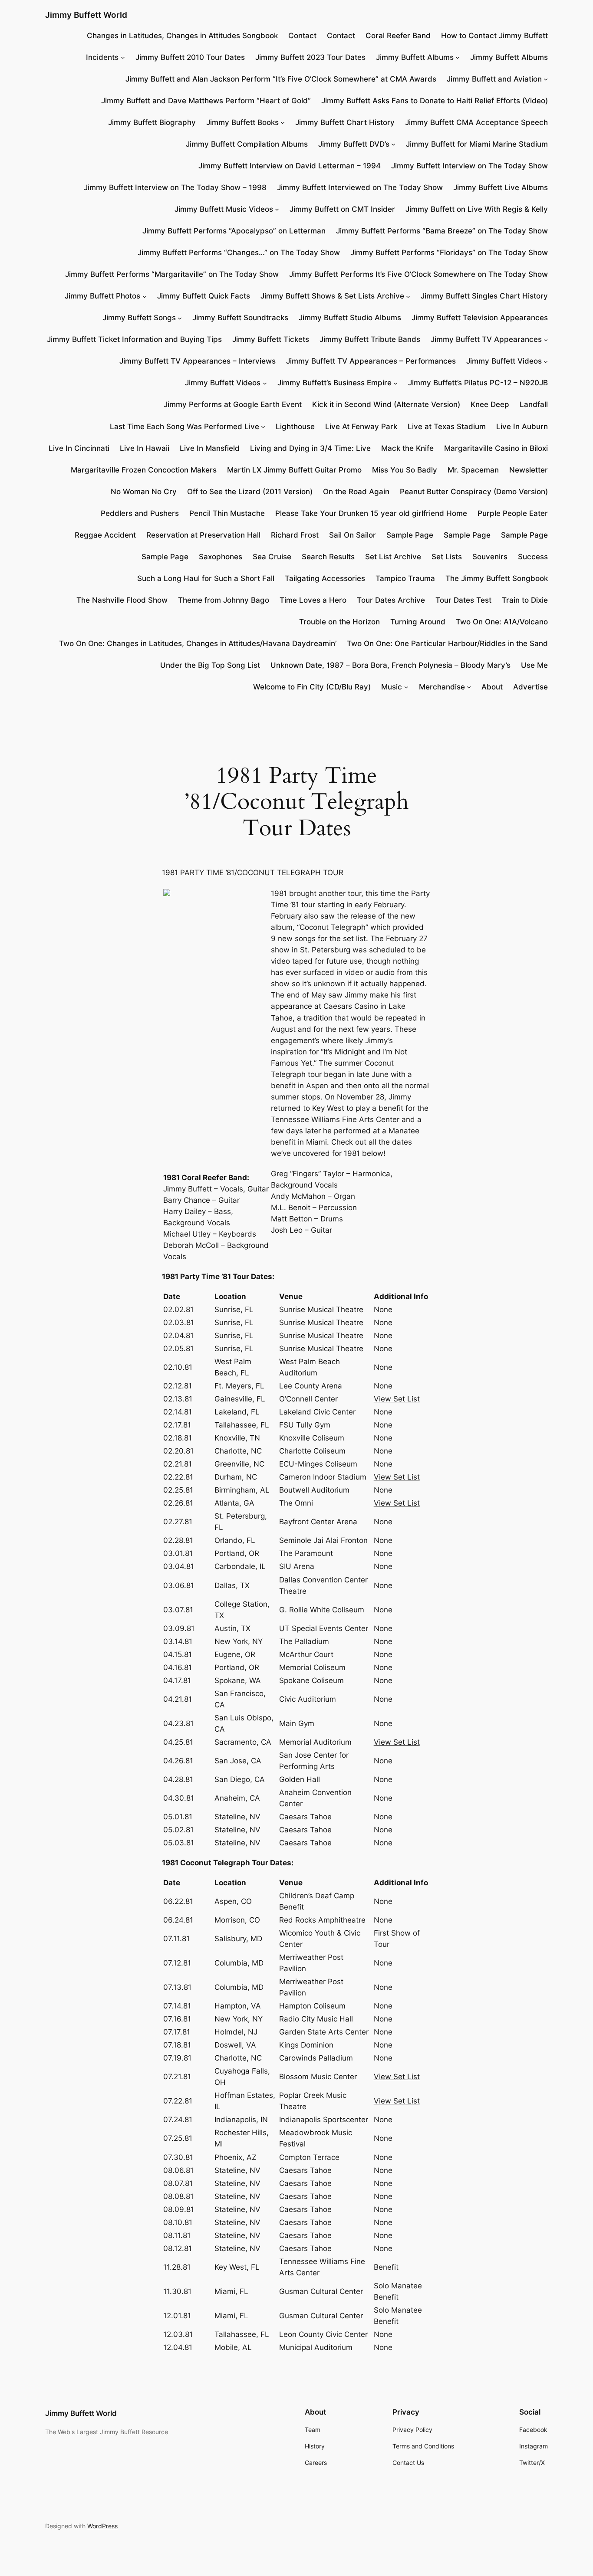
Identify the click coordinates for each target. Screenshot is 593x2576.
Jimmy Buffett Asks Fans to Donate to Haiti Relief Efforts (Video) (435, 101)
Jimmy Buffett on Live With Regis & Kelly (477, 209)
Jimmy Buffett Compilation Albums (247, 144)
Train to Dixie (525, 600)
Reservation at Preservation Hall (203, 535)
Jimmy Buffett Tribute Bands (370, 339)
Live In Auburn (522, 427)
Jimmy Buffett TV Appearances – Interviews (198, 361)
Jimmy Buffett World (86, 15)
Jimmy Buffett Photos (102, 296)
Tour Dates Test (463, 600)
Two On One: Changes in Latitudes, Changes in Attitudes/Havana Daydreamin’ (198, 643)
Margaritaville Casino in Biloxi (496, 448)
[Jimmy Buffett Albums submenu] (458, 57)
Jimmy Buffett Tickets (271, 339)
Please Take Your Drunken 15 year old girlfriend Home (371, 513)
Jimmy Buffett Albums (415, 57)
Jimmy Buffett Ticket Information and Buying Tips (134, 339)
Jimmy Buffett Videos (504, 361)
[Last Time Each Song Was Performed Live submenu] (263, 426)
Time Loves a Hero (313, 600)
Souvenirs (490, 557)
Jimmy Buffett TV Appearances (486, 339)
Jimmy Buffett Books (242, 122)
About (492, 687)
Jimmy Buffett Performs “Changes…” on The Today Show (239, 253)
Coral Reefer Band (398, 36)
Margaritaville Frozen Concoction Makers (144, 470)
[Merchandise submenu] (469, 687)
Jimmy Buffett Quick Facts (204, 296)
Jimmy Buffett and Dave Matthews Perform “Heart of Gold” (206, 101)
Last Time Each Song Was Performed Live (184, 427)
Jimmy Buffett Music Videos (224, 209)
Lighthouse (295, 427)
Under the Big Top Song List (210, 665)
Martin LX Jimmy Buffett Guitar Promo (294, 470)
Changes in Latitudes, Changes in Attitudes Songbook (182, 36)
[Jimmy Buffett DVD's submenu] (393, 144)
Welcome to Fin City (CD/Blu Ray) (312, 687)
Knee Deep (490, 404)
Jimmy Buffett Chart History (345, 122)
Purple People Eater (513, 513)
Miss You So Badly (405, 470)
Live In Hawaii (145, 448)
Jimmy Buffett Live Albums (501, 187)
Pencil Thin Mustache (227, 513)
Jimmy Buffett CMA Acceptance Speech (476, 122)
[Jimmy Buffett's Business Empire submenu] (395, 383)
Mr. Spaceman (473, 470)
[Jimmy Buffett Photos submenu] (145, 296)
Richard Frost (295, 535)
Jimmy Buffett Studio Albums (350, 318)
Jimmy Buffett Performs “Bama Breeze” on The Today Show (442, 231)
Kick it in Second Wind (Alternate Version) (386, 404)
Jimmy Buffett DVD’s (354, 144)
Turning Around (418, 622)
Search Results (328, 557)
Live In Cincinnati (79, 448)
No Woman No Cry (144, 492)
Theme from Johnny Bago (224, 600)
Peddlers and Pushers (140, 513)
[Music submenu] (406, 687)
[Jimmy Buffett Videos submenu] (546, 361)
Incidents (102, 57)
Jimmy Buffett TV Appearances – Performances (371, 361)
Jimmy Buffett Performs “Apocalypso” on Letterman (234, 231)
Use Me (534, 665)
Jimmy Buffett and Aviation (494, 79)
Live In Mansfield (210, 448)
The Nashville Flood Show (122, 600)
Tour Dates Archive (391, 600)
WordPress (102, 2526)
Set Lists (447, 557)
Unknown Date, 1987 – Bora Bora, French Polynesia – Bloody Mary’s (390, 665)
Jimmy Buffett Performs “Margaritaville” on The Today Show (172, 274)
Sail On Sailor (353, 535)
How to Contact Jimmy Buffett (494, 36)
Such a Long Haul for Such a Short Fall (206, 578)
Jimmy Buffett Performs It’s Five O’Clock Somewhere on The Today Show (418, 274)
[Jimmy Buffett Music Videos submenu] (277, 209)
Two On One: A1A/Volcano (502, 622)
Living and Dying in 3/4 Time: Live (310, 448)
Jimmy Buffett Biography (152, 122)
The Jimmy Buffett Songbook (497, 578)
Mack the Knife (407, 448)
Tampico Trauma (405, 578)
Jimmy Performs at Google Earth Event (233, 404)
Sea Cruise (272, 557)
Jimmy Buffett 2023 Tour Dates (310, 57)
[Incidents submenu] (123, 57)
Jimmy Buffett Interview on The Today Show (469, 166)
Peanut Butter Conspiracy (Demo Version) (474, 492)
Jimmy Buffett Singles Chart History (484, 296)
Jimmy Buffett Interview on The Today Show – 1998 (175, 187)
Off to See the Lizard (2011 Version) (250, 492)
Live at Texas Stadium (447, 427)
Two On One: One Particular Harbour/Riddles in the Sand (447, 643)
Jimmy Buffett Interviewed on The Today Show (360, 187)
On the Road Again (356, 492)
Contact (302, 36)
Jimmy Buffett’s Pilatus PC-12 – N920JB (478, 383)
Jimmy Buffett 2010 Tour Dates (190, 57)
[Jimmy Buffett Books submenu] (283, 122)
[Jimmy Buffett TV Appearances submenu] (546, 339)
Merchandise (442, 687)
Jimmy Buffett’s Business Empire (334, 383)
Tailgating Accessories (325, 578)
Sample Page (410, 535)
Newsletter (529, 470)
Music (392, 687)
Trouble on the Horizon (339, 622)
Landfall (534, 404)
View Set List (397, 1399)
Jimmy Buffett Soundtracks (240, 318)
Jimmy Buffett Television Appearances (480, 318)
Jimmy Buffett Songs (139, 318)
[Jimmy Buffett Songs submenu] (180, 318)
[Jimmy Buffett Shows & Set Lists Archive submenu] (408, 296)
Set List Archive (393, 557)
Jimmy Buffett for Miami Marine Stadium (477, 144)
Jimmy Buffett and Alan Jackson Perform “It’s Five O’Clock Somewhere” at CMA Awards (281, 79)
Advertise (530, 687)
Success (533, 557)
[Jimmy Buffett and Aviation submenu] (546, 79)
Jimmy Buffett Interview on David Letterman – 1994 (290, 166)
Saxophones (221, 557)
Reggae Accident (105, 535)
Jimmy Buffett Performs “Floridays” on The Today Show (449, 253)
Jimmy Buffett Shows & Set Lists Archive (332, 296)
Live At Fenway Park (361, 427)
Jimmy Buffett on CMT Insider (342, 209)
